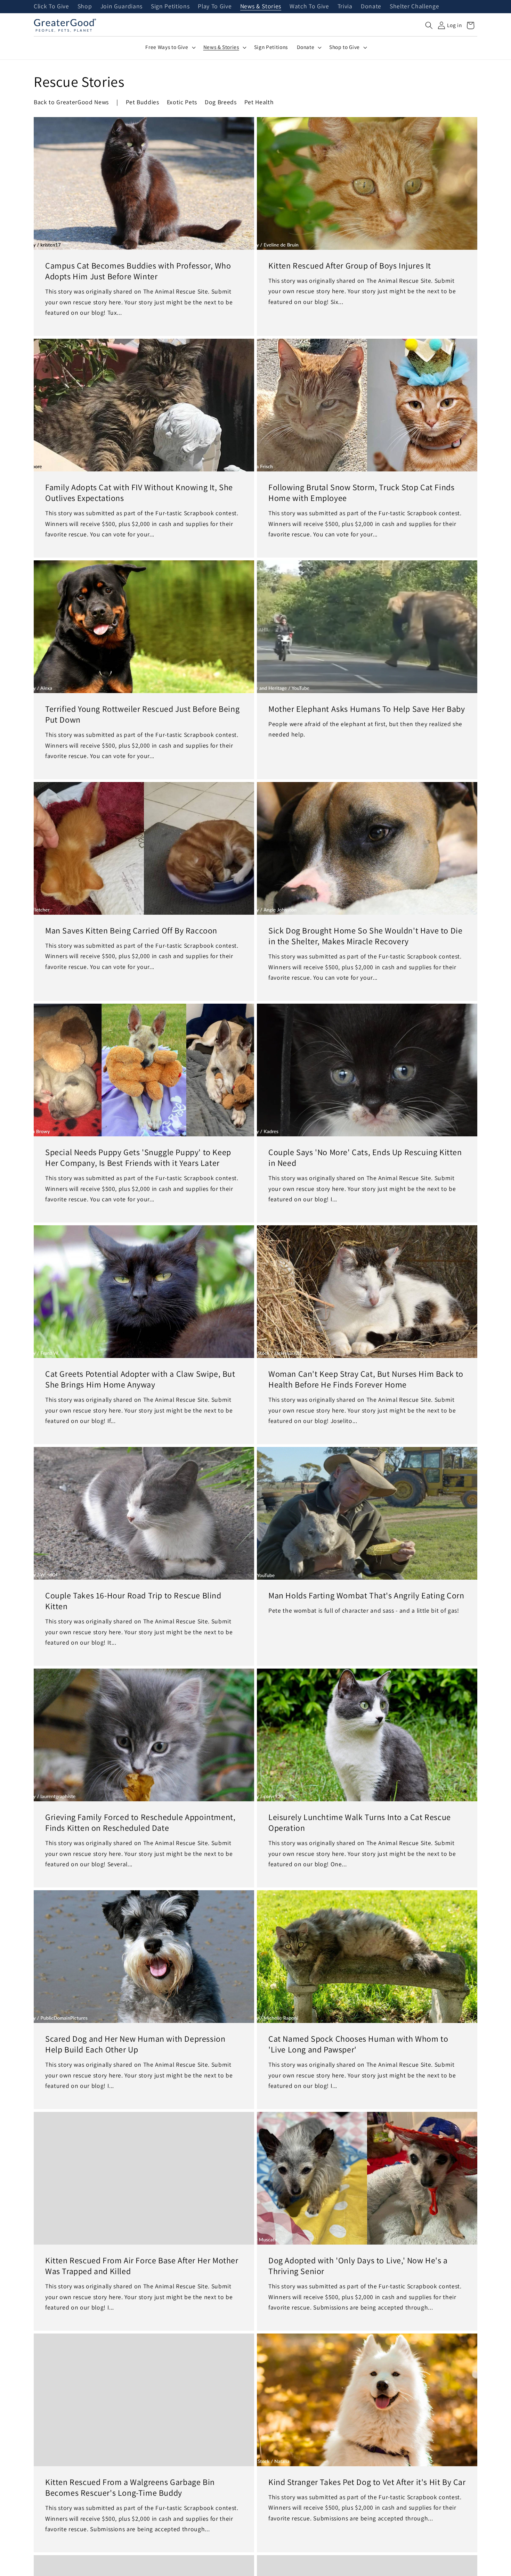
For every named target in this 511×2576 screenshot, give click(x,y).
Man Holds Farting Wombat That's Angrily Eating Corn (366, 1595)
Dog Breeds (221, 102)
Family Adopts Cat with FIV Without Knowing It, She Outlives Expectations (139, 493)
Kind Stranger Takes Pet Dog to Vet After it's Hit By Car (367, 2482)
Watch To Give (309, 7)
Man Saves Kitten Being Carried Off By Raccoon (131, 931)
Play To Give (215, 7)
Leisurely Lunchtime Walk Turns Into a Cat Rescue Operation (360, 1822)
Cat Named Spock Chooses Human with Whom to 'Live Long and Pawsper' (358, 2044)
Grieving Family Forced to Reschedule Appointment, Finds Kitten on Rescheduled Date (140, 1822)
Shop (85, 7)
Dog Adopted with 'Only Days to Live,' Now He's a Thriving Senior (358, 2266)
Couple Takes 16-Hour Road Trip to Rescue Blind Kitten (133, 1601)
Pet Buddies (143, 102)
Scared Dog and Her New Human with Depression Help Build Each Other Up (135, 2044)
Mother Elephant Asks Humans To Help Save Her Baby (367, 709)
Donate (371, 7)
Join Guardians (121, 7)
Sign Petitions (170, 7)
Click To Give (51, 7)
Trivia (345, 7)
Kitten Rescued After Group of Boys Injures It (350, 266)
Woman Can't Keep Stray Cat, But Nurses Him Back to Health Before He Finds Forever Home (366, 1379)
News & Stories (261, 7)
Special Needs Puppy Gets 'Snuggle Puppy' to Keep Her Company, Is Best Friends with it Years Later (138, 1158)
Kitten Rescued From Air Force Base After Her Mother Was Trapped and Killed (142, 2266)
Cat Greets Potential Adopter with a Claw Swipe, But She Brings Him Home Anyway (140, 1379)
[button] (429, 25)
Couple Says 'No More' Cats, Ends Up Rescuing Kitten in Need (365, 1158)
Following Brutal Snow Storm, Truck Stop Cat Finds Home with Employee (361, 493)
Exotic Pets (182, 102)
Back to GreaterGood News (71, 102)
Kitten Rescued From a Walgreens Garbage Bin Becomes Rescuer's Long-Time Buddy (130, 2487)
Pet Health (259, 102)
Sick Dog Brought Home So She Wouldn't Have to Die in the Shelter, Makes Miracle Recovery (365, 936)
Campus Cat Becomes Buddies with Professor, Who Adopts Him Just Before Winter (138, 271)
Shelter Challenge (414, 7)
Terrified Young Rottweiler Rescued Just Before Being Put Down (142, 714)
